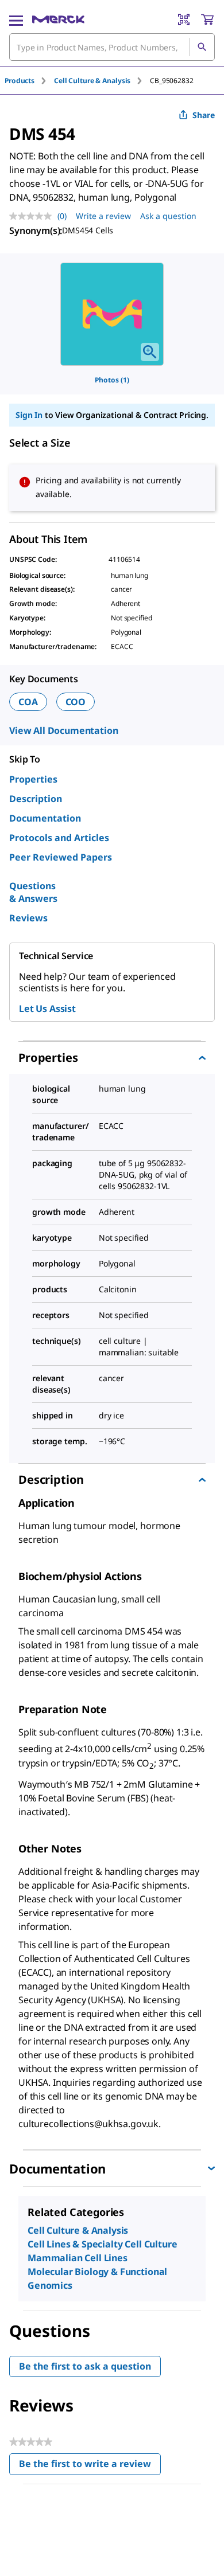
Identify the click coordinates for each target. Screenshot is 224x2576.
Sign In (29, 415)
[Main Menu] (16, 19)
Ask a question (168, 216)
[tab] (29, 81)
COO (76, 702)
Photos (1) (112, 380)
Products (20, 81)
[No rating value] (33, 216)
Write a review (103, 216)
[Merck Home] (58, 19)
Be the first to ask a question (85, 2366)
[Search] (202, 47)
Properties (33, 779)
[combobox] (112, 47)
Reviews (28, 918)
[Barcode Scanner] (184, 19)
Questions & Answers (33, 892)
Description (36, 799)
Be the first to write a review (90, 2466)
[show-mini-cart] (207, 19)
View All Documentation (63, 730)
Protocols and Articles (59, 838)
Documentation (45, 818)
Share (204, 115)
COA (28, 702)
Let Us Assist (47, 1008)
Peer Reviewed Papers (61, 857)
